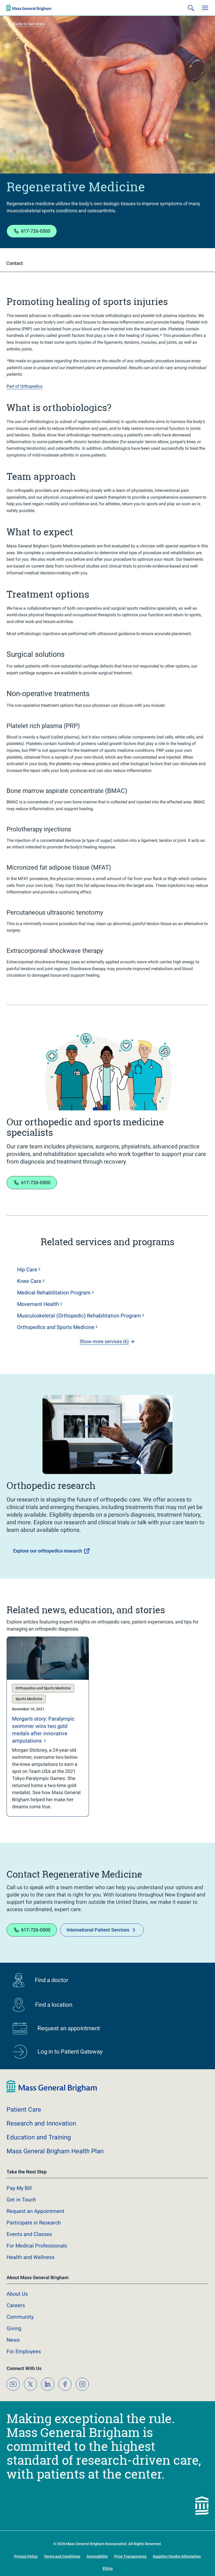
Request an (36, 2211)
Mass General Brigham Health (55, 2151)
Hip (27, 1270)
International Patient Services (98, 1930)
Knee (29, 1281)
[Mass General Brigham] (29, 8)
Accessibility (97, 2556)
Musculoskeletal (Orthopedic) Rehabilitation (79, 1316)
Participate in (34, 2223)
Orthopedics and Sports (56, 1327)
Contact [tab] (15, 263)
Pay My (19, 2188)
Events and (29, 2234)
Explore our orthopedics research (48, 1551)
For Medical (37, 2246)
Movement (38, 1304)
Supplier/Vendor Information (177, 2556)
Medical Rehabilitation (54, 1293)
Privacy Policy (26, 2556)
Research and (41, 2123)
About (17, 2294)
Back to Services (29, 24)
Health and (31, 2257)
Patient (24, 2110)
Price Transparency (130, 2556)
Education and (39, 2137)
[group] (48, 1727)
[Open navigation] (205, 8)
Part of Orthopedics (25, 386)
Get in (21, 2200)
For (24, 2351)
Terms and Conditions (62, 2556)
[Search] (191, 8)
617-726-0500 (36, 231)
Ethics (108, 2568)
